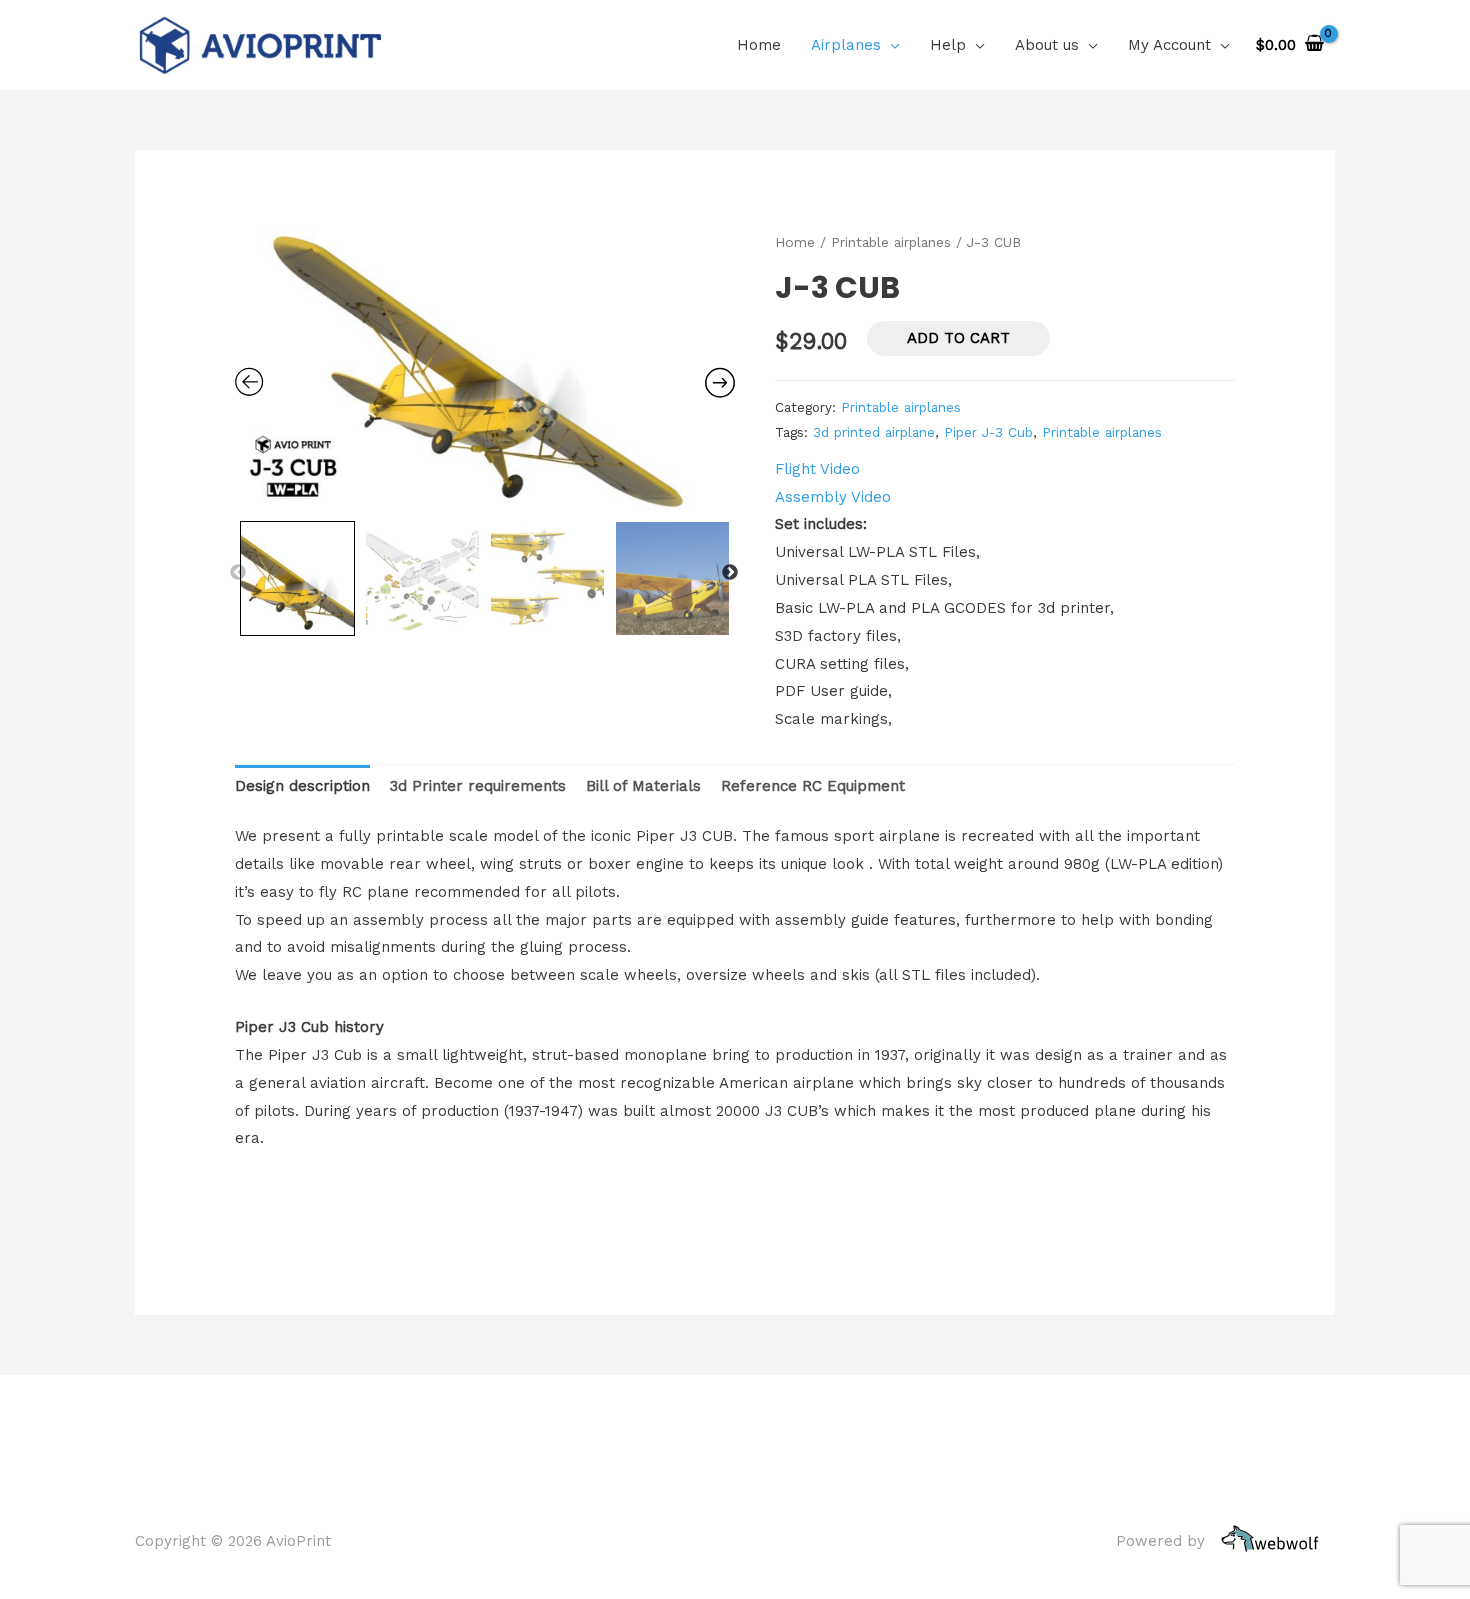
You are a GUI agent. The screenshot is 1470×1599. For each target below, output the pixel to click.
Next (730, 573)
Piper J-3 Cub (988, 432)
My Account (1169, 45)
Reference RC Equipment (813, 786)
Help (948, 45)
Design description (302, 786)
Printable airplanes (891, 242)
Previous (238, 573)
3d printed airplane (874, 432)
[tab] (302, 786)
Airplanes (846, 45)
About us (1047, 45)
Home (759, 45)
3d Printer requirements (478, 786)
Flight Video (817, 469)
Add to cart (958, 338)
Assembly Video (833, 497)
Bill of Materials (643, 786)
